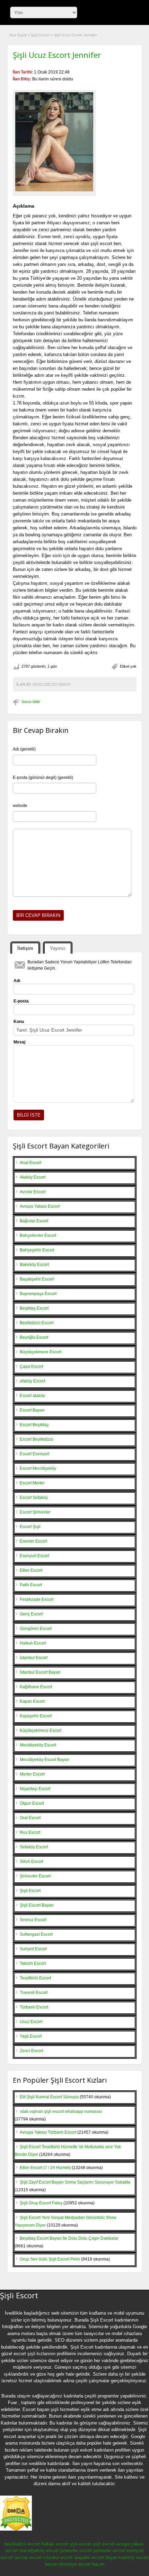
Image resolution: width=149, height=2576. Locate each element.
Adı (17, 981)
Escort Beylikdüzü (37, 1439)
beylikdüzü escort (22, 2544)
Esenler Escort (33, 1541)
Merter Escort (32, 1774)
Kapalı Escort (32, 1701)
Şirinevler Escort (35, 1876)
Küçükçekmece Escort (41, 1731)
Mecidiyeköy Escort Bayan (45, 1760)
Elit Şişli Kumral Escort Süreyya (49, 2097)
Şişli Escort (40, 35)
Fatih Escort (31, 1585)
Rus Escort (30, 1832)
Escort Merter (32, 1483)
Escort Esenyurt (34, 1454)
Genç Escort (31, 1614)
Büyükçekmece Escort (41, 1352)
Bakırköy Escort (34, 1265)
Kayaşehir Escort (36, 1716)
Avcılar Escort (33, 1192)
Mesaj (19, 1042)
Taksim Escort (33, 1963)
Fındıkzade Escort (37, 1599)
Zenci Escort (31, 2051)
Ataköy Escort (33, 1177)
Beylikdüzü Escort (37, 1323)
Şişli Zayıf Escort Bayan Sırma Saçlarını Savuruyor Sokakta (75, 2182)
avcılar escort (28, 2557)
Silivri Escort (31, 1862)
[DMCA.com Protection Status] (16, 2529)
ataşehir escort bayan (96, 2557)
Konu (19, 1022)
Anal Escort (30, 1163)
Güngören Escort (36, 1629)
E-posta (21, 1001)
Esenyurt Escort (34, 1556)
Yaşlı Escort (31, 2036)
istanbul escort (58, 2557)
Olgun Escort (32, 1803)
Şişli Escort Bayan (37, 1905)
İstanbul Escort (34, 1658)
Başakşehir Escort (37, 1279)
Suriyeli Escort (33, 1949)
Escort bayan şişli (41, 2409)
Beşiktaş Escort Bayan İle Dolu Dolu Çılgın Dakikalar (69, 2238)
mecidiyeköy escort (39, 2551)
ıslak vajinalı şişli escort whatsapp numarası (61, 2111)
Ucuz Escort (31, 2022)
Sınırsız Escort (33, 1920)
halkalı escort (55, 2544)
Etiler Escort (31, 1570)
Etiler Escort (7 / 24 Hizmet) (45, 2168)
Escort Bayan (32, 1410)
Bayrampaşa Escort (38, 1294)
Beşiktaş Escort (34, 1308)
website (20, 806)
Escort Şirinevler (35, 1512)
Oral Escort (30, 1818)
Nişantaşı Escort (35, 1789)
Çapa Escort (31, 1367)
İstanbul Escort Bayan (40, 1672)
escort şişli (24, 2354)
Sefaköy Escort (34, 1847)
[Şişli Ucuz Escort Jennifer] (54, 142)
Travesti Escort (34, 1993)
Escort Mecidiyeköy (38, 1468)
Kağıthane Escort (36, 1687)
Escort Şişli (30, 1527)
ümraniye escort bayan (81, 2564)
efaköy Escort (32, 1381)
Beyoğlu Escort (34, 1337)
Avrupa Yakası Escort (40, 1206)
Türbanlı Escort (34, 2007)
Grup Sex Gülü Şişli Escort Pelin (50, 2259)
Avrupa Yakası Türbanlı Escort (48, 2132)
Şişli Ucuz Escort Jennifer (57, 55)
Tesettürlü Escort (35, 1978)
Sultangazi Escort (36, 1934)
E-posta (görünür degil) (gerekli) (43, 778)
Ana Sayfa (18, 35)
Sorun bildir (31, 702)
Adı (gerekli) (24, 749)
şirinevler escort (76, 2551)
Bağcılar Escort (34, 1221)
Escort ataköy (32, 1396)
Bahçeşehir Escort (37, 1250)
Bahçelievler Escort (38, 1235)
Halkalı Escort (33, 1643)
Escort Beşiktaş (34, 1425)
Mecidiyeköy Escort (38, 1745)
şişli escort (81, 2544)
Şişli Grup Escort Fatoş (41, 2203)
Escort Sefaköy (34, 1498)
